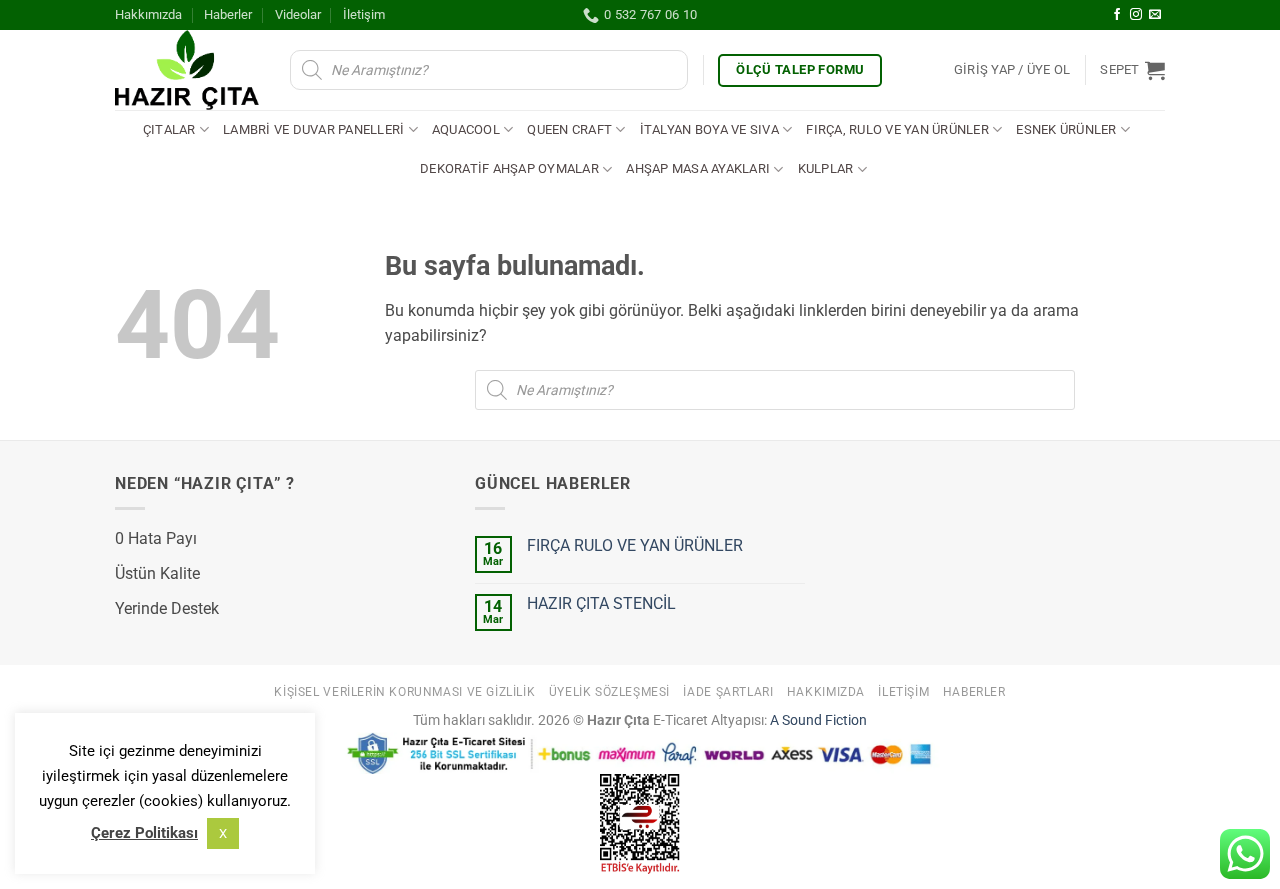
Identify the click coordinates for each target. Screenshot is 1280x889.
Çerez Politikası (144, 833)
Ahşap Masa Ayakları (698, 168)
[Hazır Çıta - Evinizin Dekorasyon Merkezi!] (187, 70)
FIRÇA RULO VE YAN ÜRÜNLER (635, 545)
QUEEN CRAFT (569, 129)
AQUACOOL (466, 129)
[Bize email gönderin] (1155, 15)
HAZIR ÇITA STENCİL (601, 603)
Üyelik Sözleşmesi (609, 692)
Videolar (298, 14)
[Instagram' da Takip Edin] (1136, 15)
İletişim (364, 14)
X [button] (223, 833)
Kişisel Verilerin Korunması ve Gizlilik (404, 692)
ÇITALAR (169, 129)
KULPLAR (826, 168)
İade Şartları (728, 692)
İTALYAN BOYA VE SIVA (709, 129)
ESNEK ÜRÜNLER (1066, 129)
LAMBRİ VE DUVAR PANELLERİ (313, 129)
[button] (1012, 70)
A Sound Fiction (817, 720)
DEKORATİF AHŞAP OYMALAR (509, 168)
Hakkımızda (148, 14)
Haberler (228, 14)
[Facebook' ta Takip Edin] (1117, 15)
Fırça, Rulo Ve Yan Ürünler (897, 129)
